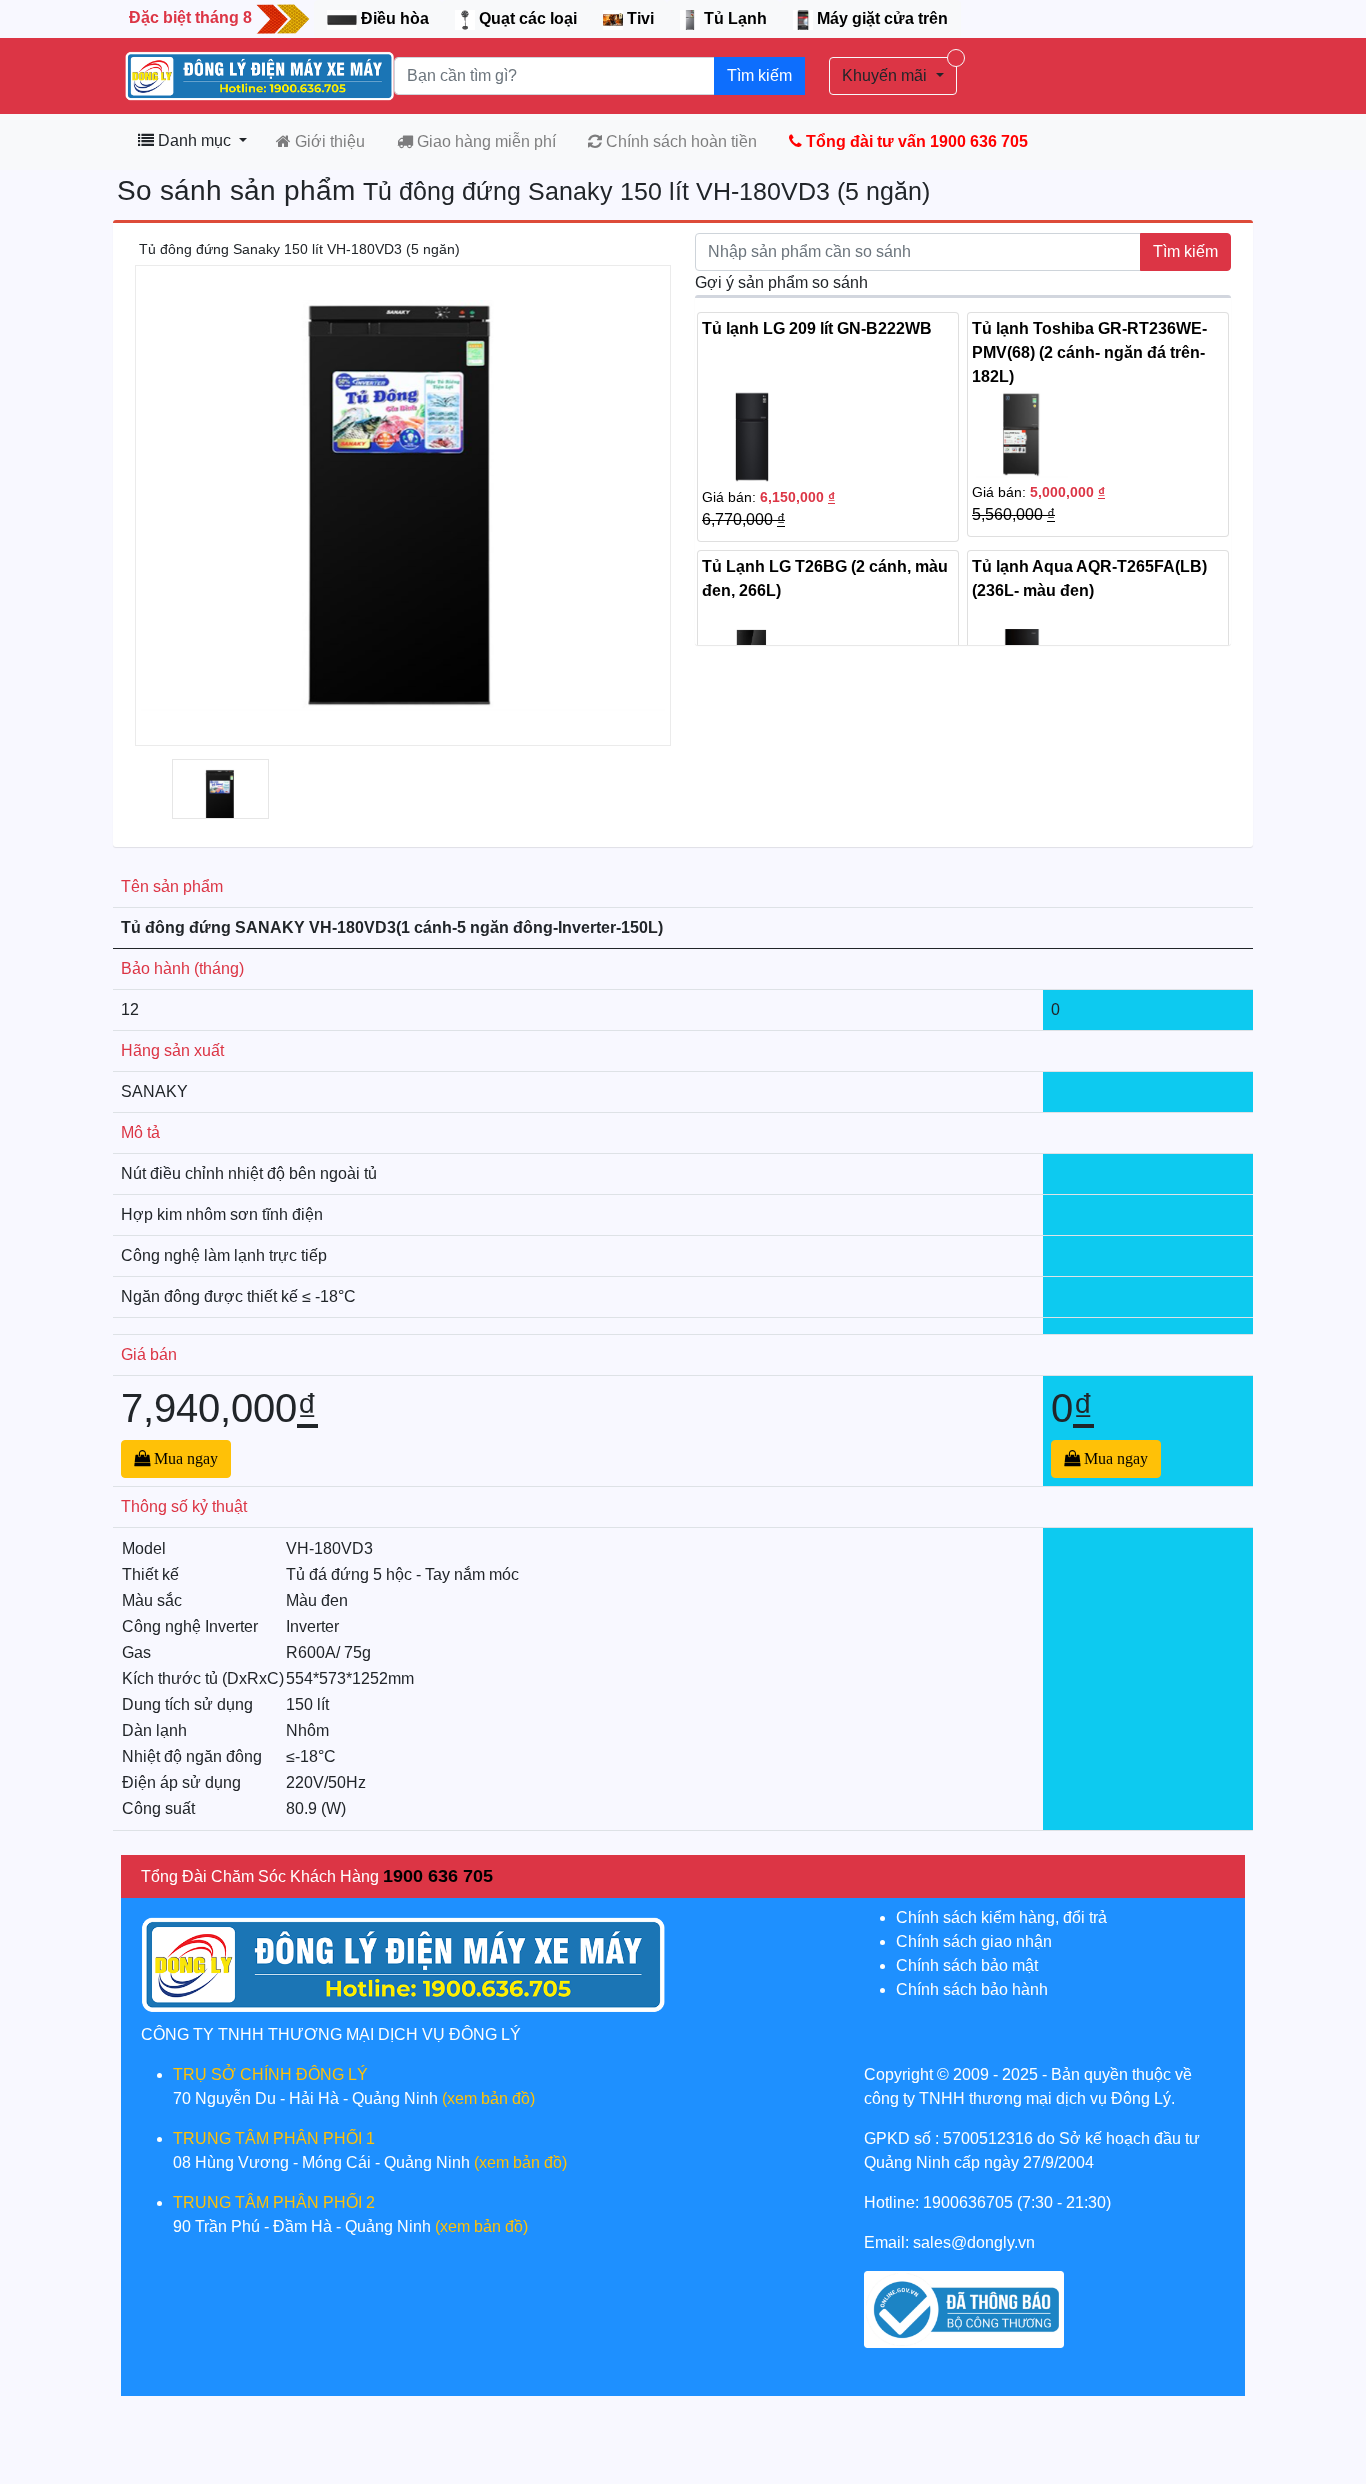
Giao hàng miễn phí (484, 141)
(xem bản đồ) (488, 2098)
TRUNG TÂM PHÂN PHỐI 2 (274, 2202)
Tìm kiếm (759, 75)
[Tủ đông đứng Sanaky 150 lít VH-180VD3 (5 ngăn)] (220, 800)
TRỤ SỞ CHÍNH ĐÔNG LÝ (270, 2074)
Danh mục (194, 140)
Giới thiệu (328, 141)
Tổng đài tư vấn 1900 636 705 (915, 141)
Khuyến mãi (886, 75)
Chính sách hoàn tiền (679, 141)
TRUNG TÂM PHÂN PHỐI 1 (274, 2138)
